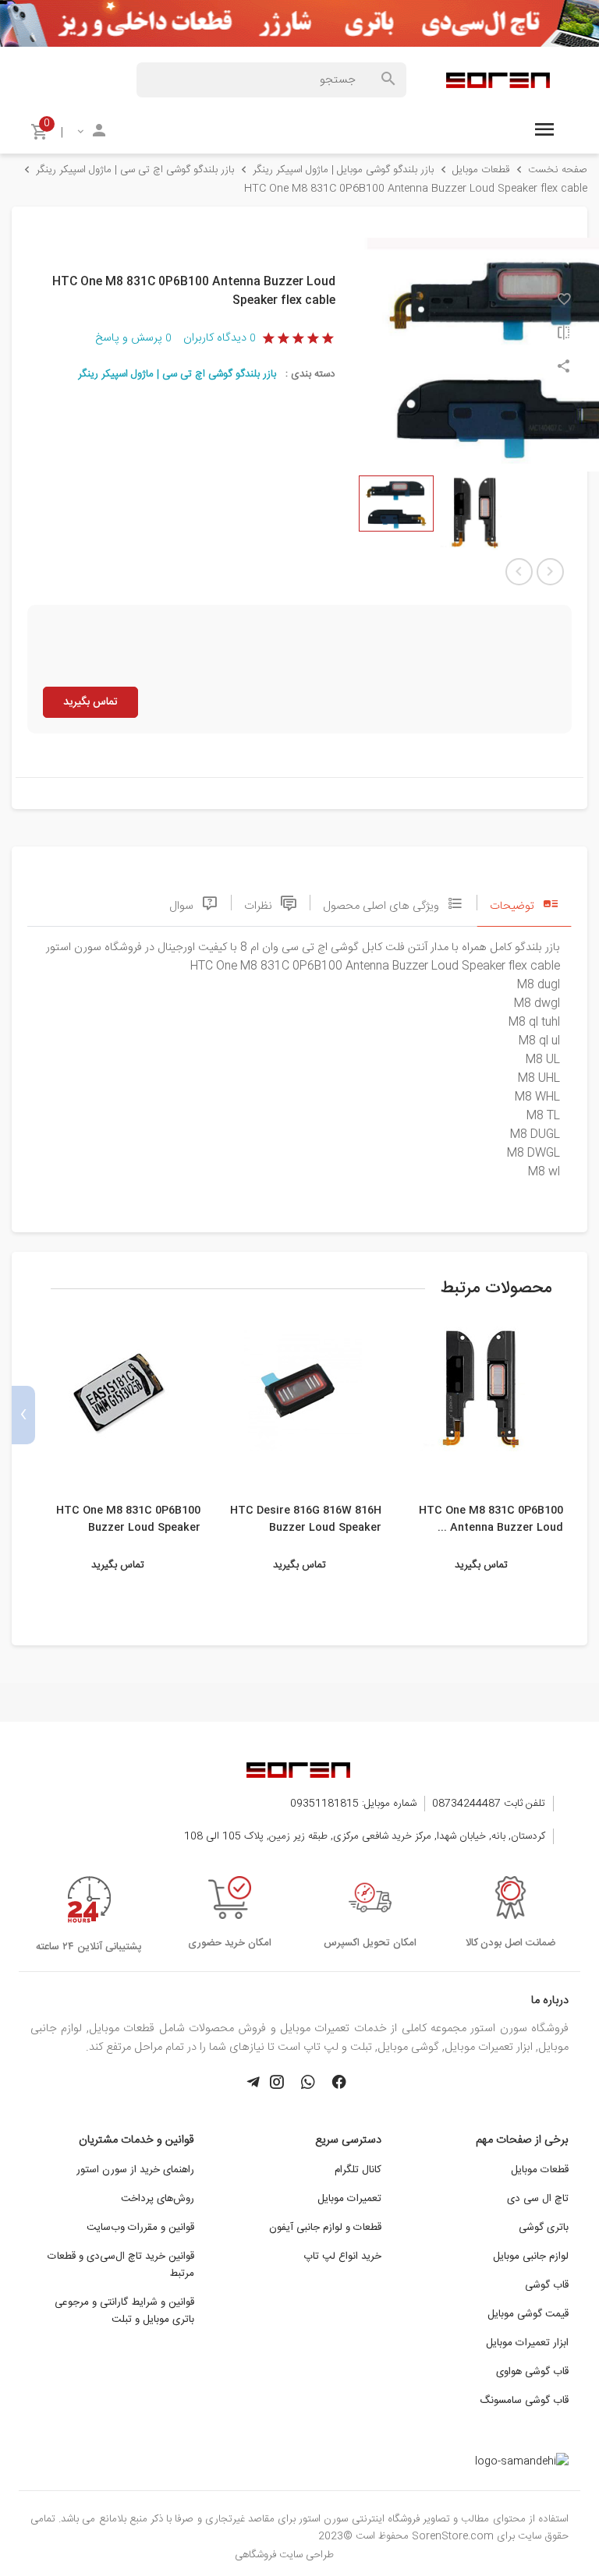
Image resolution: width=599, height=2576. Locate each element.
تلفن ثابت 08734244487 (489, 1804)
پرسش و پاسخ (133, 338)
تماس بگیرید (90, 702)
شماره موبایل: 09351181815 (353, 1804)
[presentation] (576, 1415)
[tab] (524, 902)
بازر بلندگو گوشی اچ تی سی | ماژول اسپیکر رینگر (177, 374)
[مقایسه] (564, 335)
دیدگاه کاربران (219, 338)
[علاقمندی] (564, 301)
